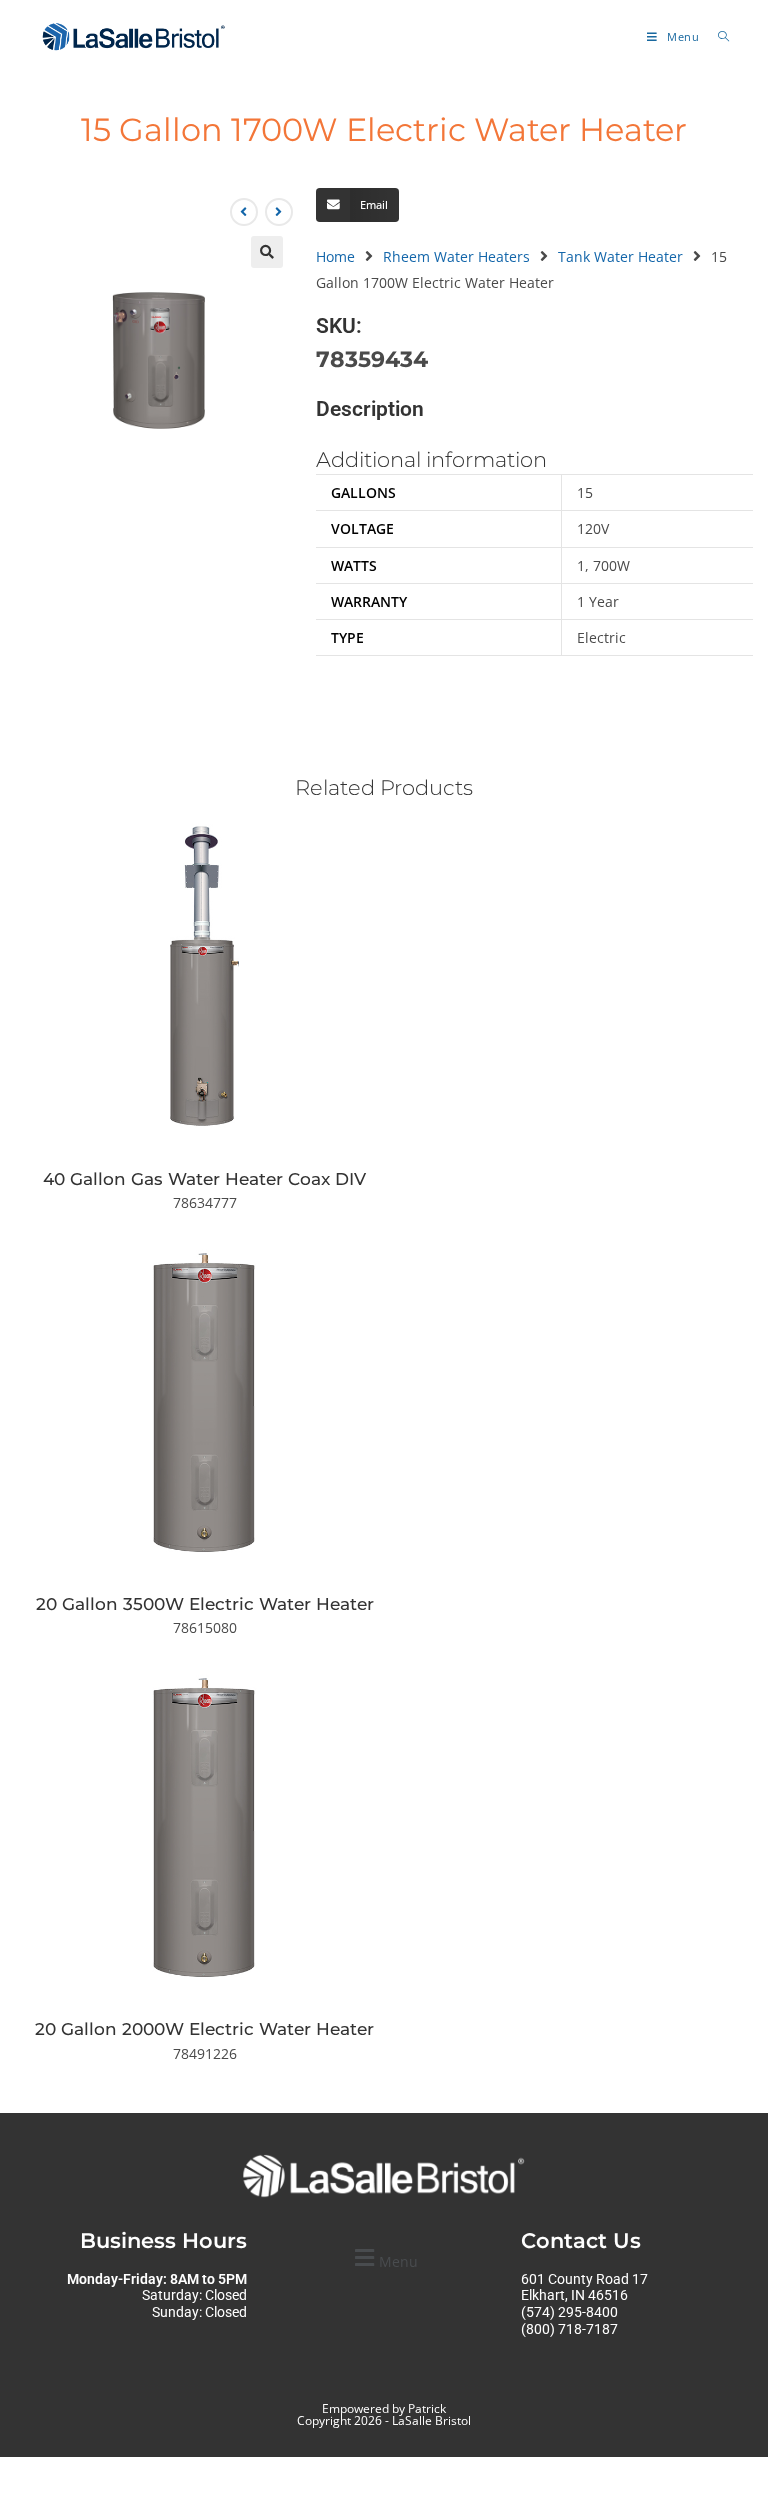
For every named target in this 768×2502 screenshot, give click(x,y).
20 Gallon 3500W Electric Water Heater (205, 1604)
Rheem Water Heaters (456, 256)
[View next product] (279, 212)
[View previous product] (244, 212)
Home (335, 256)
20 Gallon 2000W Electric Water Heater (204, 2029)
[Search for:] (716, 36)
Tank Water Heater (620, 256)
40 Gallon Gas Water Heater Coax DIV (204, 1179)
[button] (267, 252)
